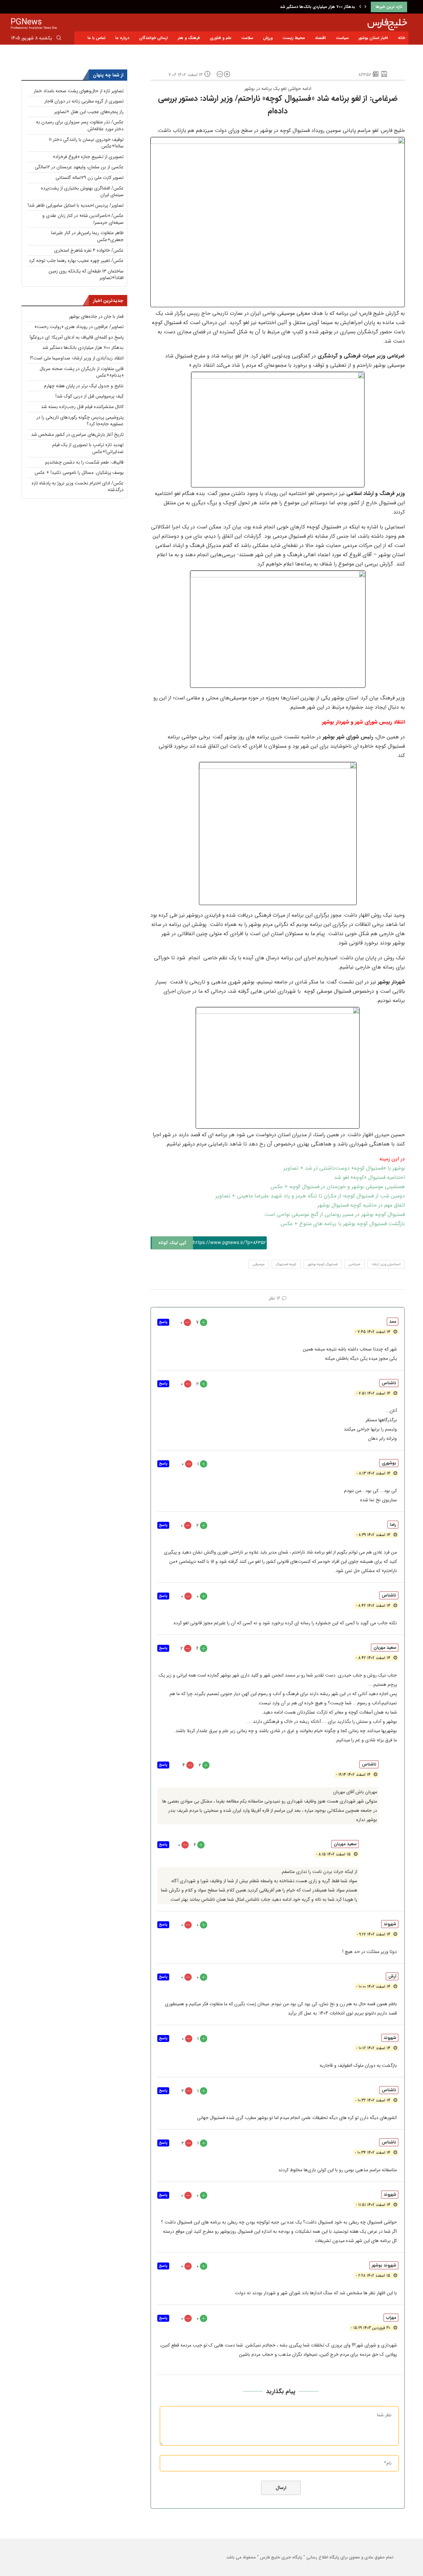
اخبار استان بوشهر (373, 38)
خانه (402, 38)
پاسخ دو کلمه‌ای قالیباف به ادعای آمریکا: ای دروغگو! (77, 337)
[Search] (59, 39)
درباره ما (122, 38)
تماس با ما (96, 38)
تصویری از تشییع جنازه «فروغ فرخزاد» (88, 157)
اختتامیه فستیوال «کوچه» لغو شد (369, 1177)
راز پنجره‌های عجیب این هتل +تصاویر (89, 112)
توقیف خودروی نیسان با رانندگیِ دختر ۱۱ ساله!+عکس (86, 143)
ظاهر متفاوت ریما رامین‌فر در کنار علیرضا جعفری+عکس (87, 236)
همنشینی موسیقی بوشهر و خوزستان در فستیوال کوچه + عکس (338, 1187)
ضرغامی (355, 1264)
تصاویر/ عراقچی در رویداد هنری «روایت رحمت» (79, 327)
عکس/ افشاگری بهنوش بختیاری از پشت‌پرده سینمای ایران (82, 192)
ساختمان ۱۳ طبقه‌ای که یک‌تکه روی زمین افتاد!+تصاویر (86, 275)
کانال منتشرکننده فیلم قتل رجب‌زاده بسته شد (82, 407)
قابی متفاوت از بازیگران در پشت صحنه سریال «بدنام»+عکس (82, 372)
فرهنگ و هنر (189, 38)
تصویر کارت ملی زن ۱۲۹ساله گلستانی (90, 178)
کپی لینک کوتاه (172, 1243)
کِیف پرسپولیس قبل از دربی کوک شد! (90, 396)
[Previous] (360, 7)
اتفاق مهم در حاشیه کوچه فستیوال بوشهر (361, 1205)
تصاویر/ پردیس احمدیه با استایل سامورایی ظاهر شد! (76, 205)
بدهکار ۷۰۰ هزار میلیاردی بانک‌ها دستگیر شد (83, 348)
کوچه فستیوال (286, 1264)
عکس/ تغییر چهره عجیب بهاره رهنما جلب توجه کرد (76, 261)
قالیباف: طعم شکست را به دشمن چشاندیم (84, 462)
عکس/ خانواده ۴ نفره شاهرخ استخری (89, 250)
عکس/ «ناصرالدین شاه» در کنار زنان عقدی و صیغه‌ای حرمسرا (83, 219)
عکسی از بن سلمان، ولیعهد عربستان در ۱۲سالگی (79, 167)
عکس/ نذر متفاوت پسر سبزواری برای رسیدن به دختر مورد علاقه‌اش (80, 125)
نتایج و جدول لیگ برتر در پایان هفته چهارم (84, 386)
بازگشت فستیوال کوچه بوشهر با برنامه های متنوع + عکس (343, 1224)
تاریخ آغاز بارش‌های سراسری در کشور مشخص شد (77, 435)
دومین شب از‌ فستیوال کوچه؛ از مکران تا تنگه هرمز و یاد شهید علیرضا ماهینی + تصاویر (310, 1196)
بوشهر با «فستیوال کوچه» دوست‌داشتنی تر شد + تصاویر (344, 1168)
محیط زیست (294, 38)
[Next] (365, 7)
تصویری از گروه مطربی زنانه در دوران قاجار (84, 101)
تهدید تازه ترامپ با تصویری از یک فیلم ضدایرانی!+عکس (88, 448)
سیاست (342, 38)
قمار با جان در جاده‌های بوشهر (96, 316)
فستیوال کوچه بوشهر (323, 1264)
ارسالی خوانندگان (154, 38)
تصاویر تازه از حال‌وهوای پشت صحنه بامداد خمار (79, 91)
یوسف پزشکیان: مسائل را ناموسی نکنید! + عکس (79, 473)
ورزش (268, 38)
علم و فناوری (221, 38)
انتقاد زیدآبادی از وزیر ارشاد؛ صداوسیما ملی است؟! (312, 7)
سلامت (247, 38)
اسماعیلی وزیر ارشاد (386, 1264)
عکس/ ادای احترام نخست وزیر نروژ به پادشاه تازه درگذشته (78, 487)
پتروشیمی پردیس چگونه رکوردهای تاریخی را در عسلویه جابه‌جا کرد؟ (80, 421)
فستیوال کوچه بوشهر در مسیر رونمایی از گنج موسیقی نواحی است (335, 1214)
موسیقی (259, 1264)
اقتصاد (320, 38)
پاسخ (163, 1322)
